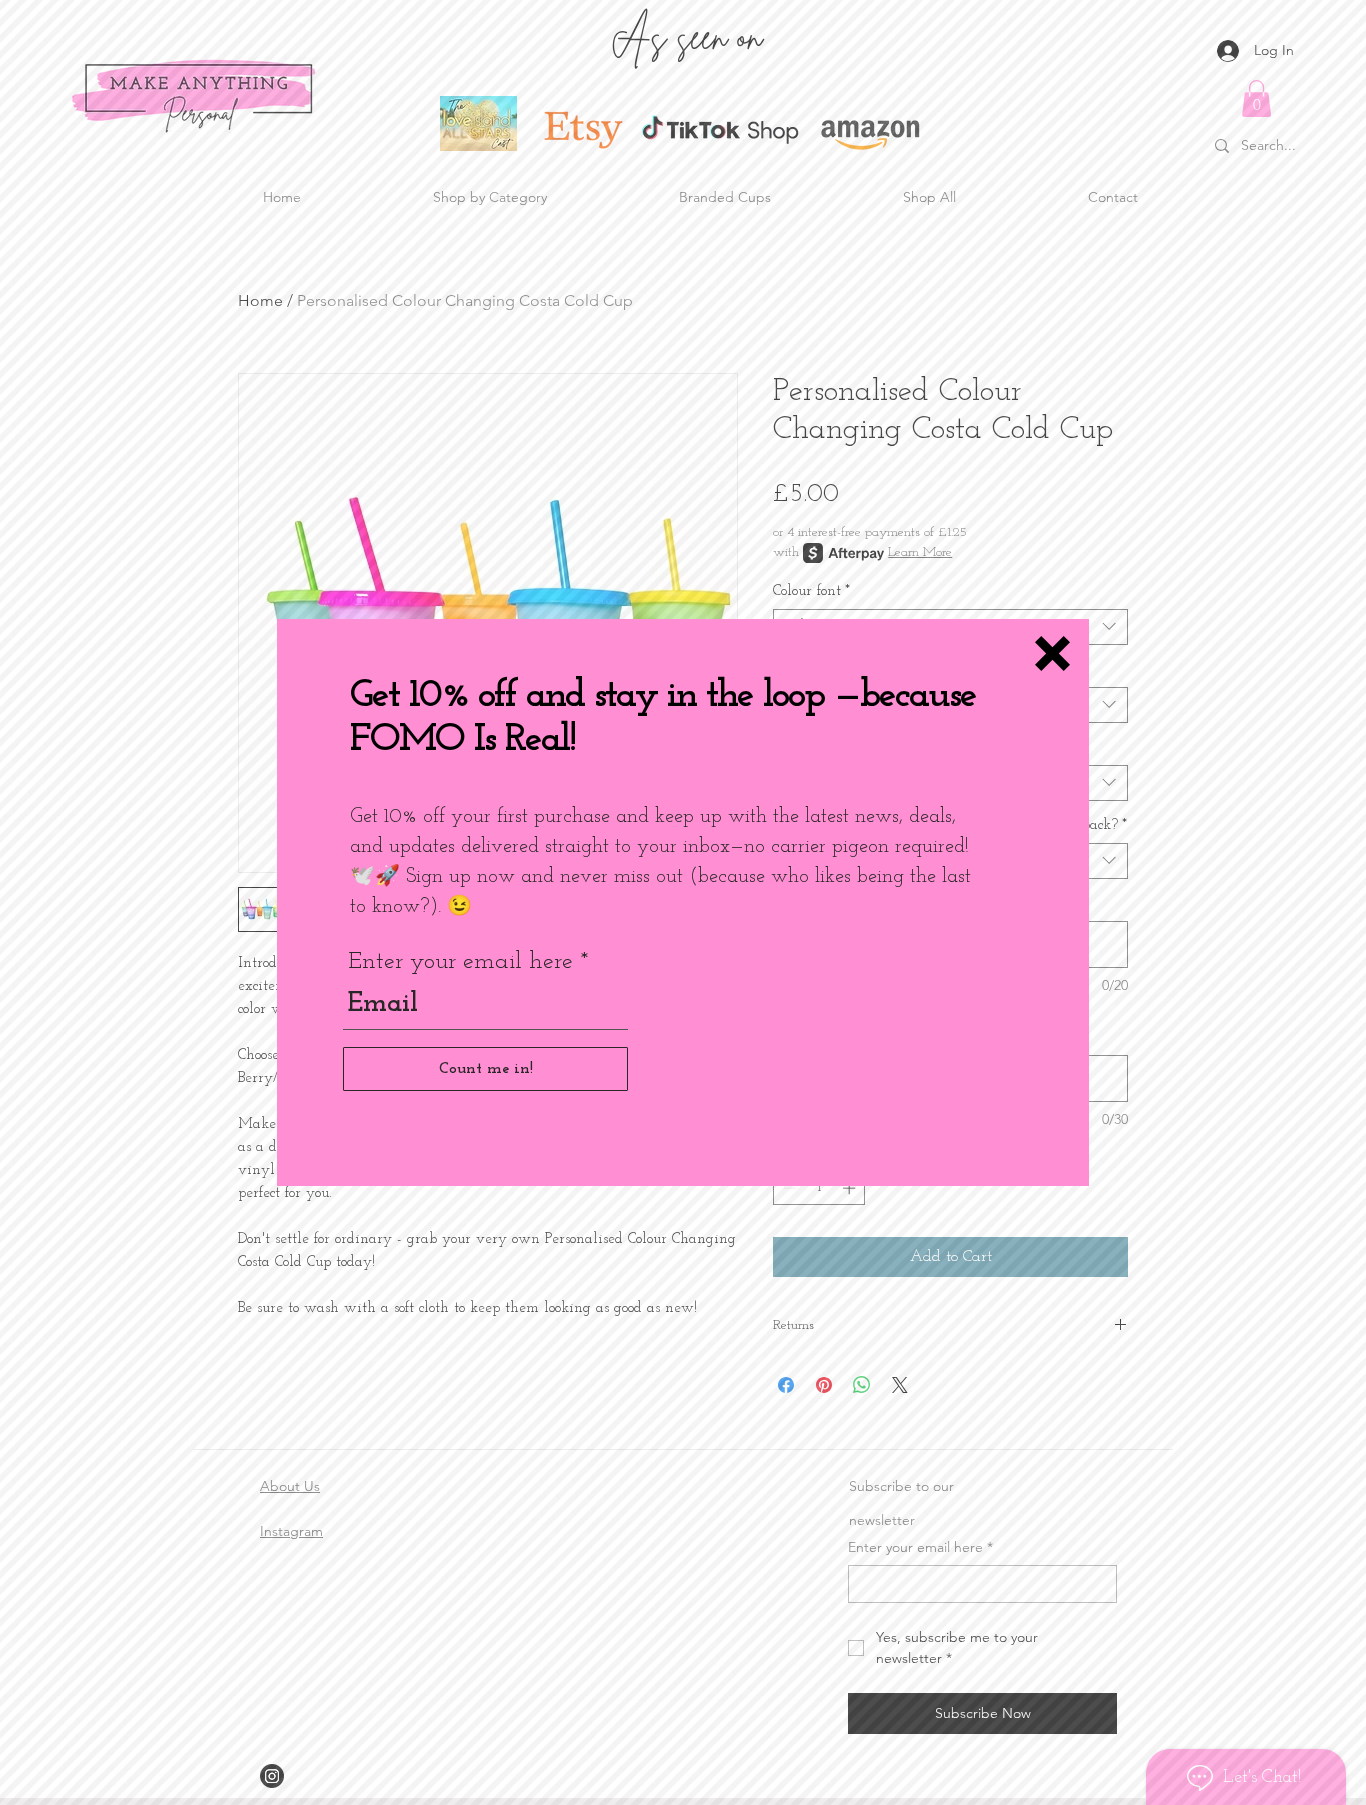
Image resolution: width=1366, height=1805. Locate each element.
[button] (1052, 653)
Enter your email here (460, 962)
